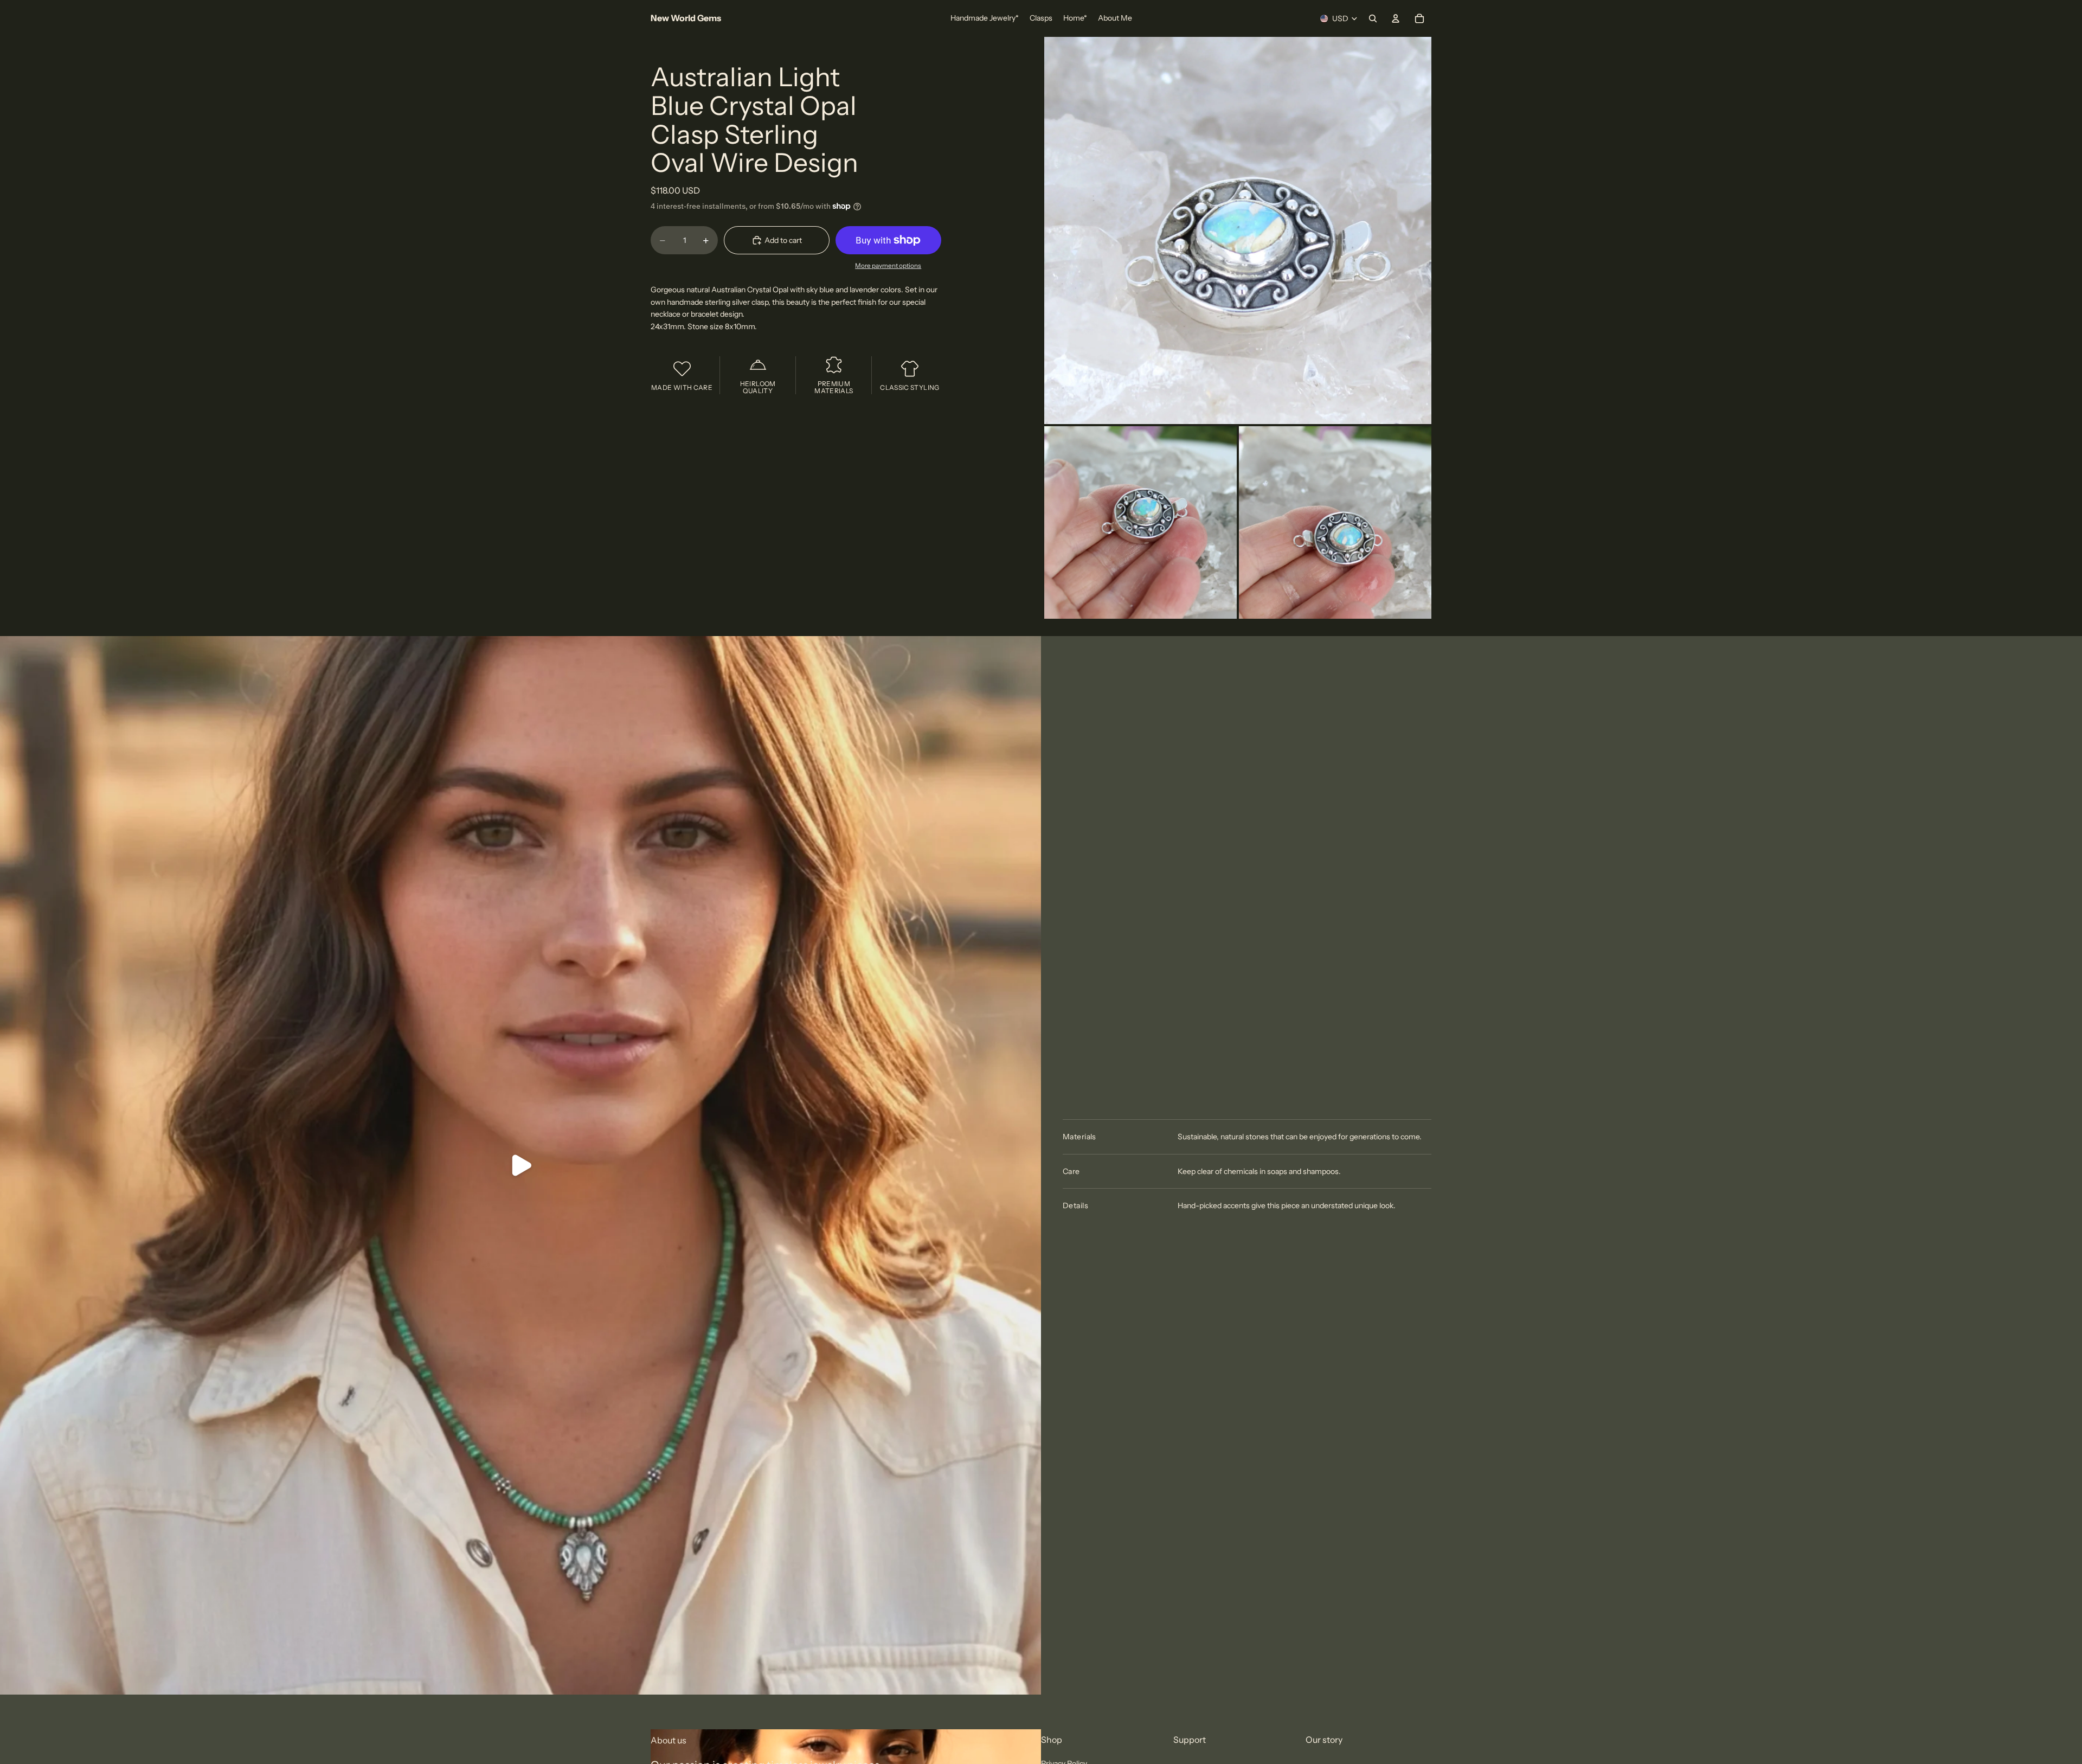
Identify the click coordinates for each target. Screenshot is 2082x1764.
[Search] (1373, 18)
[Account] (1396, 18)
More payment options (888, 266)
